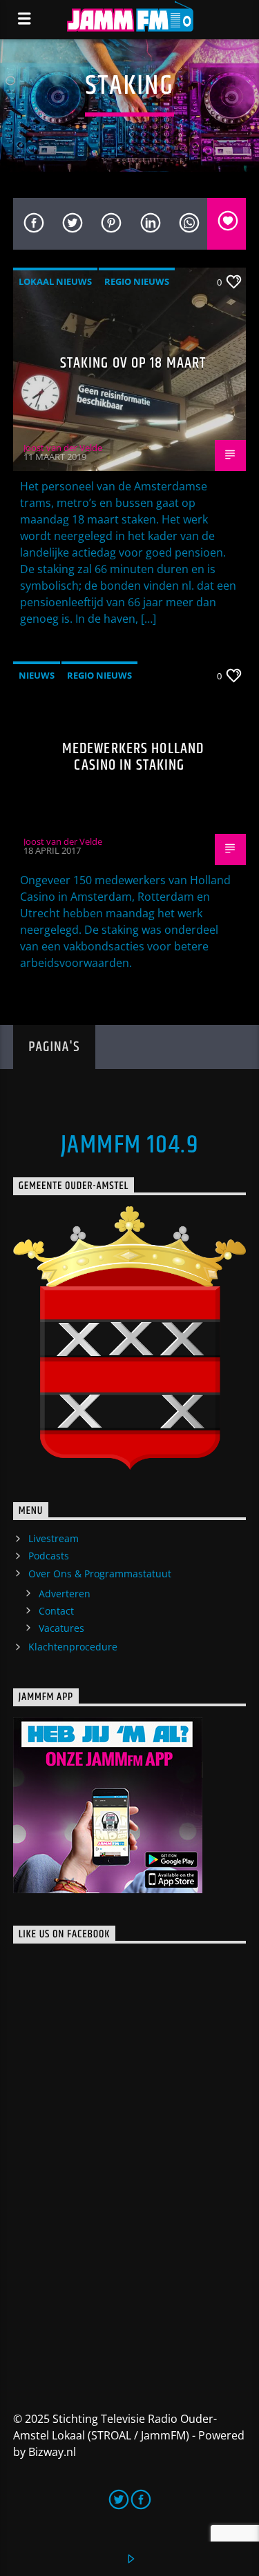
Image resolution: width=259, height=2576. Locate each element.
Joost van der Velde (63, 448)
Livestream (54, 1538)
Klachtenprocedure (73, 1647)
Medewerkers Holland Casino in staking (133, 757)
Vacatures (61, 1628)
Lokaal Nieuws (55, 281)
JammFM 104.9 (129, 1146)
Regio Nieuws (137, 281)
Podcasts (49, 1556)
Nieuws (37, 675)
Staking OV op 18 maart (133, 363)
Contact (56, 1611)
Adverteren (65, 1594)
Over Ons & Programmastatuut (100, 1574)
